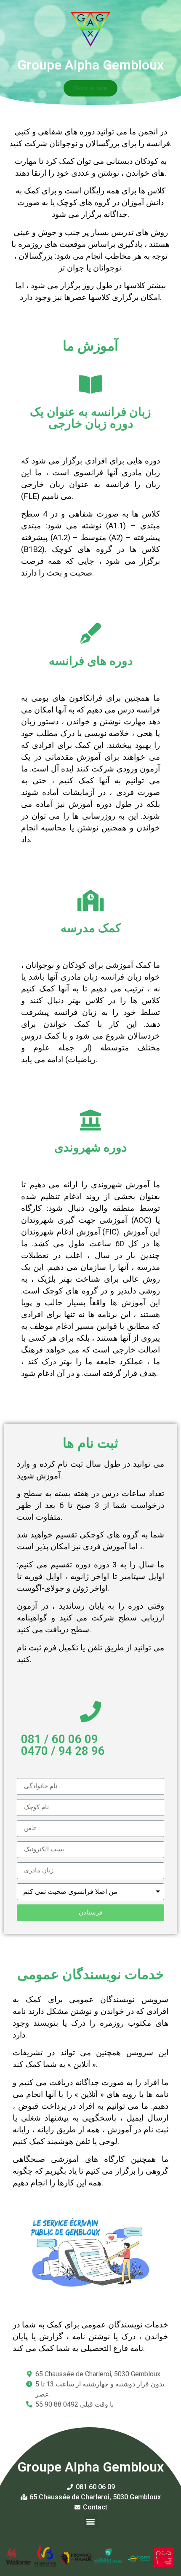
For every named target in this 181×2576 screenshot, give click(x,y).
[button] (90, 88)
